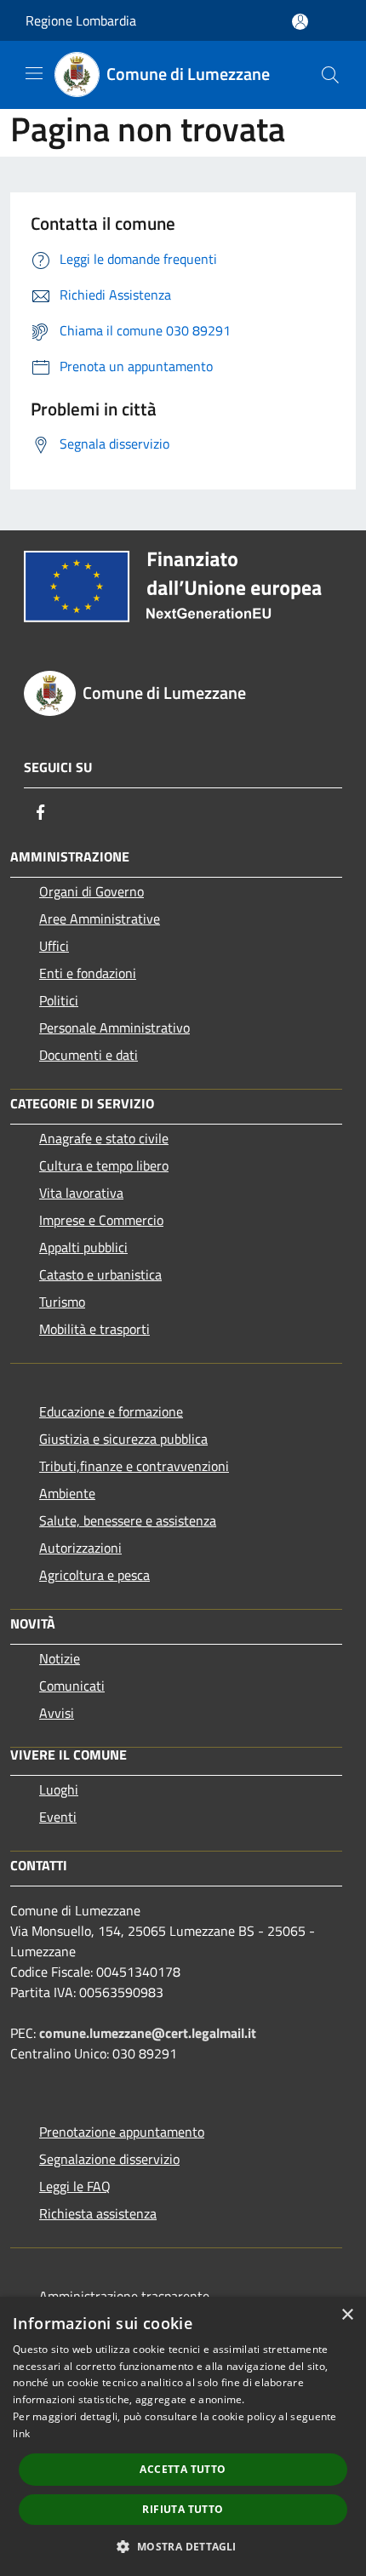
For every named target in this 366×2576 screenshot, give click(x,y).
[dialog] (183, 2436)
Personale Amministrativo (114, 1028)
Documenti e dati (89, 1055)
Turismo (62, 1302)
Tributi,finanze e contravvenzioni (134, 1466)
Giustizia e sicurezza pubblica (123, 1439)
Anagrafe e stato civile (104, 1138)
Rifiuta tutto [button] (183, 2509)
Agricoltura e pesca (94, 1575)
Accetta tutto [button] (183, 2469)
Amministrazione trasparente (124, 2296)
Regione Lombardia (81, 20)
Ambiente (67, 1493)
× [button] (347, 2315)
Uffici (54, 946)
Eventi (58, 1817)
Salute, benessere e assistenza (128, 1520)
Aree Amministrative (100, 919)
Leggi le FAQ (75, 2186)
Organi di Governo (91, 891)
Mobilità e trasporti (94, 1329)
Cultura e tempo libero (104, 1165)
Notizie (60, 1658)
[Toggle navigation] (34, 73)
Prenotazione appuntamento (122, 2132)
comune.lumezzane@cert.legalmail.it (148, 2033)
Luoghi (59, 1789)
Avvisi (57, 1713)
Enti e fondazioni (88, 973)
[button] (183, 2546)
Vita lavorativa (81, 1193)
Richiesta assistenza (98, 2213)
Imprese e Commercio (101, 1220)
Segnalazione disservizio (109, 2159)
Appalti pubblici (83, 1247)
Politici (59, 1000)
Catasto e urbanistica (100, 1274)
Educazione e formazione (111, 1411)
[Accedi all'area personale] (300, 22)
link (21, 2433)
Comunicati (72, 1686)
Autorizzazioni (80, 1548)
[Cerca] (330, 75)
